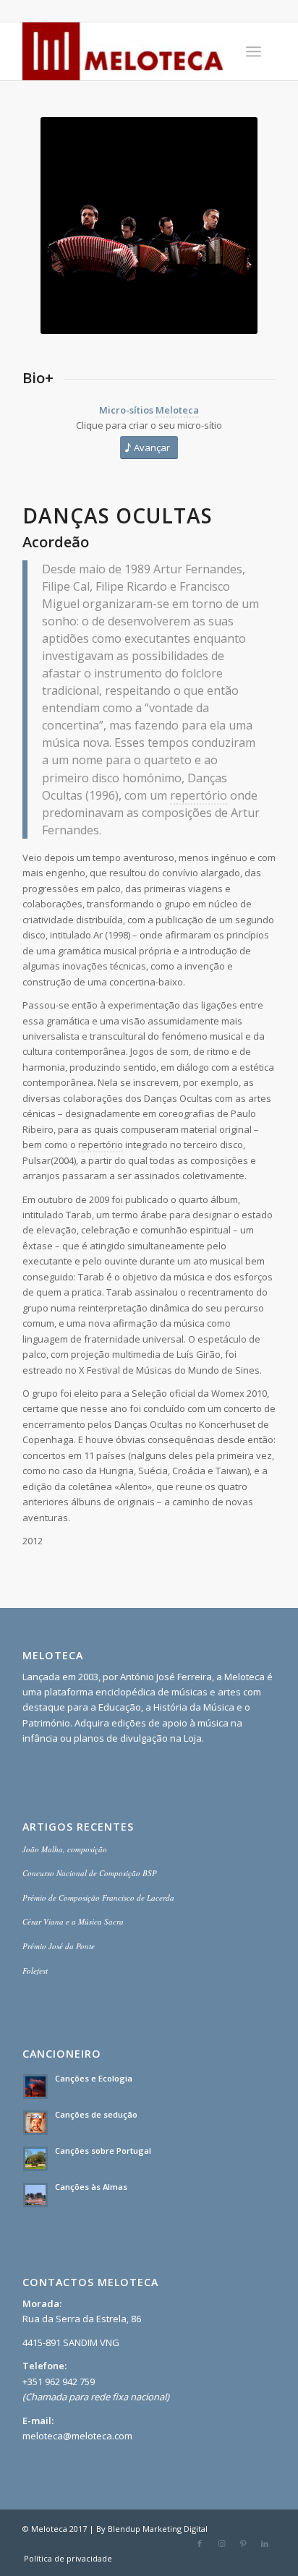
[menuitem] (254, 51)
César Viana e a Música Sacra (73, 1921)
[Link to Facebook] (200, 2543)
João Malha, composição (65, 1849)
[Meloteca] (124, 51)
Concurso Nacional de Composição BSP (90, 1873)
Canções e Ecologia (94, 2078)
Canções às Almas (91, 2187)
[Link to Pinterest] (243, 2543)
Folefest (35, 1970)
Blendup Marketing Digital (158, 2529)
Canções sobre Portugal (103, 2151)
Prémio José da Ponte (59, 1946)
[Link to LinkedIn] (265, 2543)
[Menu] (254, 51)
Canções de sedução (96, 2114)
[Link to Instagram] (221, 2543)
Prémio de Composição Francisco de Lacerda (98, 1897)
